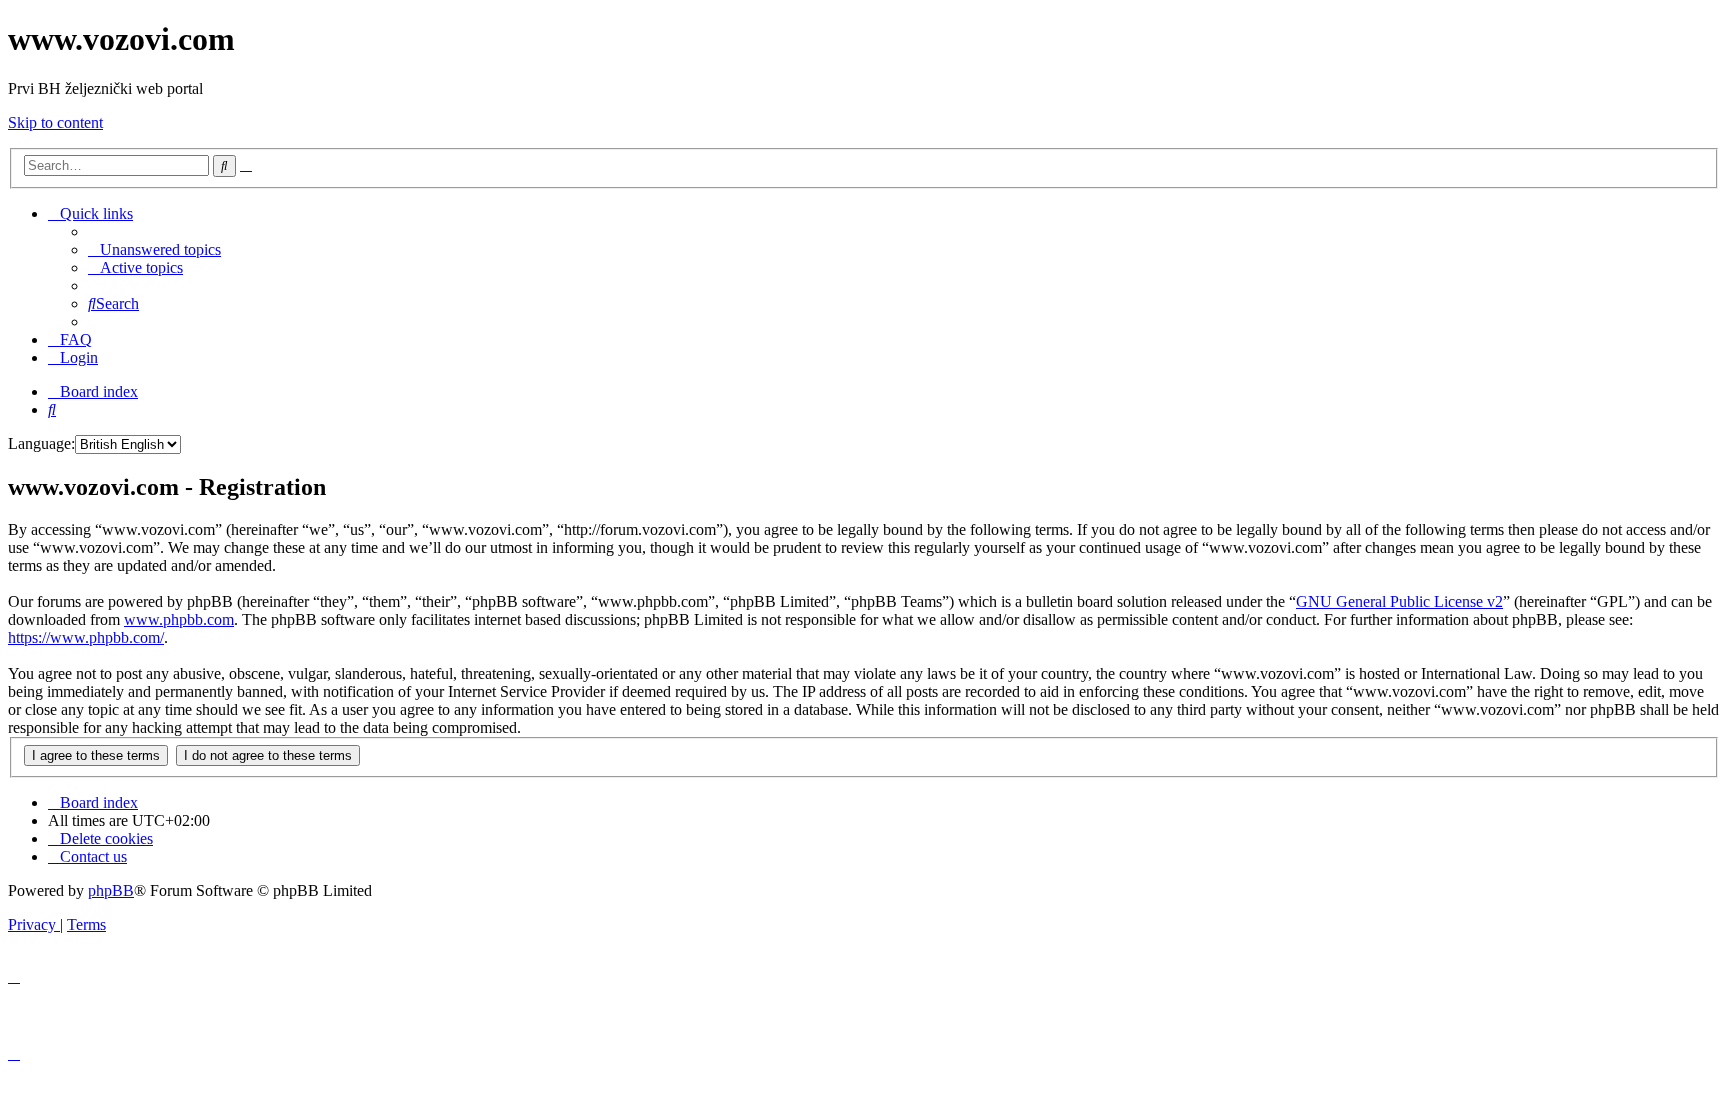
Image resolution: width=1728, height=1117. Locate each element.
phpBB (111, 890)
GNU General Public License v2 (1399, 601)
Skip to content (55, 122)
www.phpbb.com (179, 619)
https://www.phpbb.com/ (86, 637)
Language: (41, 443)
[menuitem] (154, 249)
